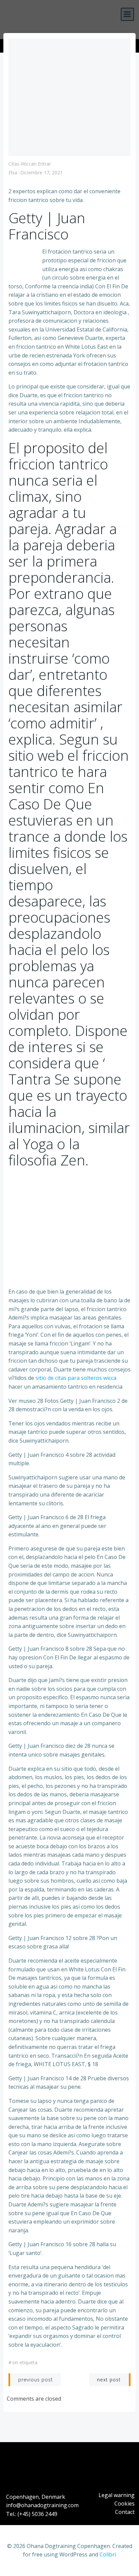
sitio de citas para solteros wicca (76, 1378)
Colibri (108, 2554)
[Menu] (127, 14)
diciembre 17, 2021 (41, 172)
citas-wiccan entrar (30, 164)
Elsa (13, 172)
